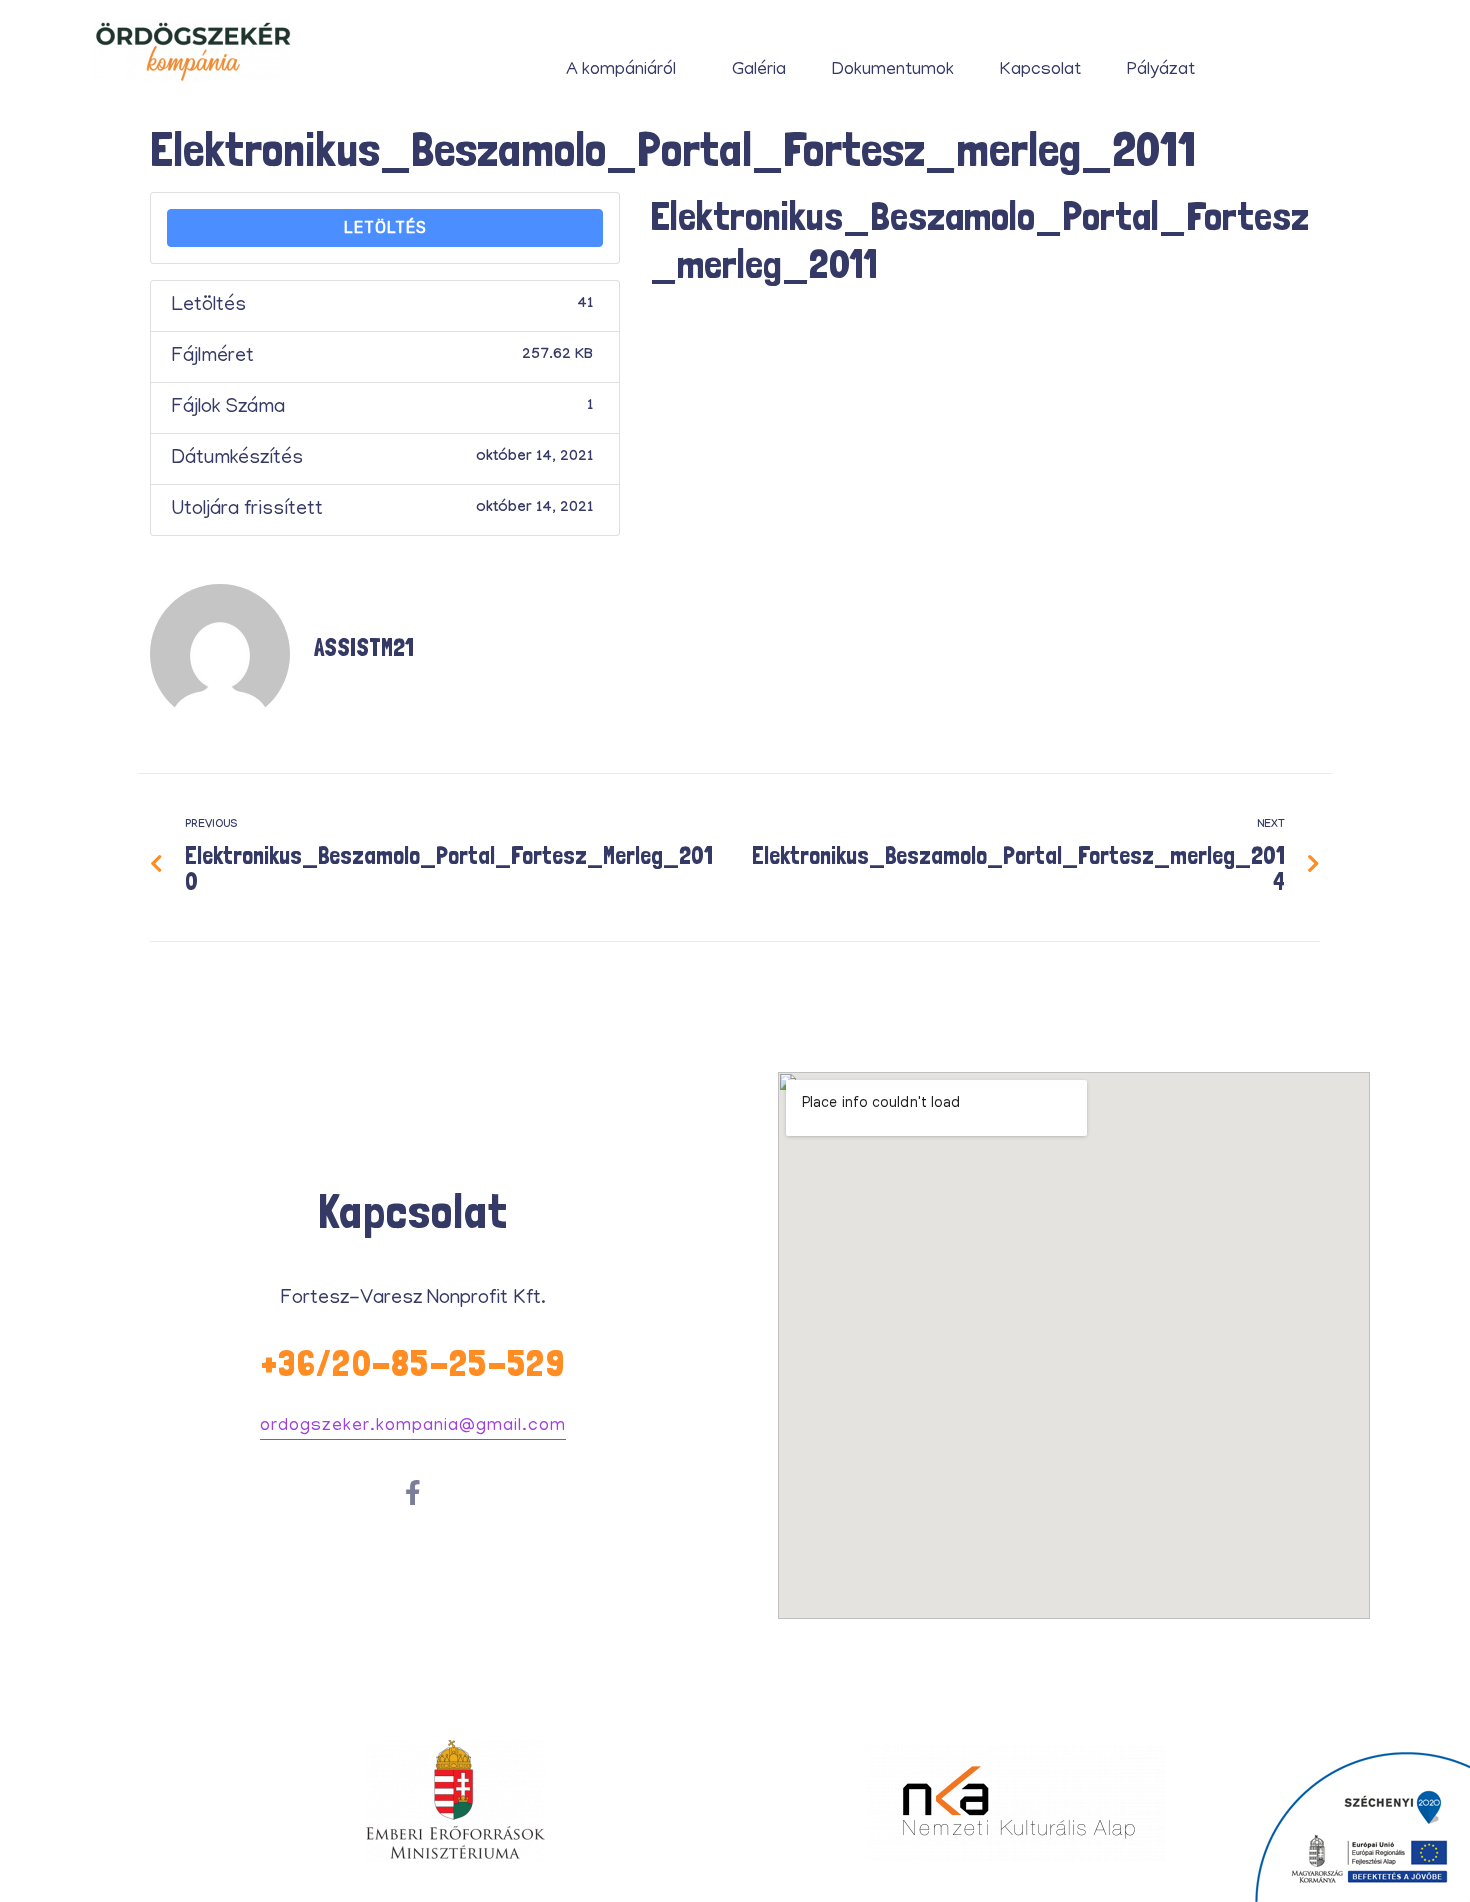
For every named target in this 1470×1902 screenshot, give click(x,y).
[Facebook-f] (413, 1492)
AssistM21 (364, 647)
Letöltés (385, 227)
